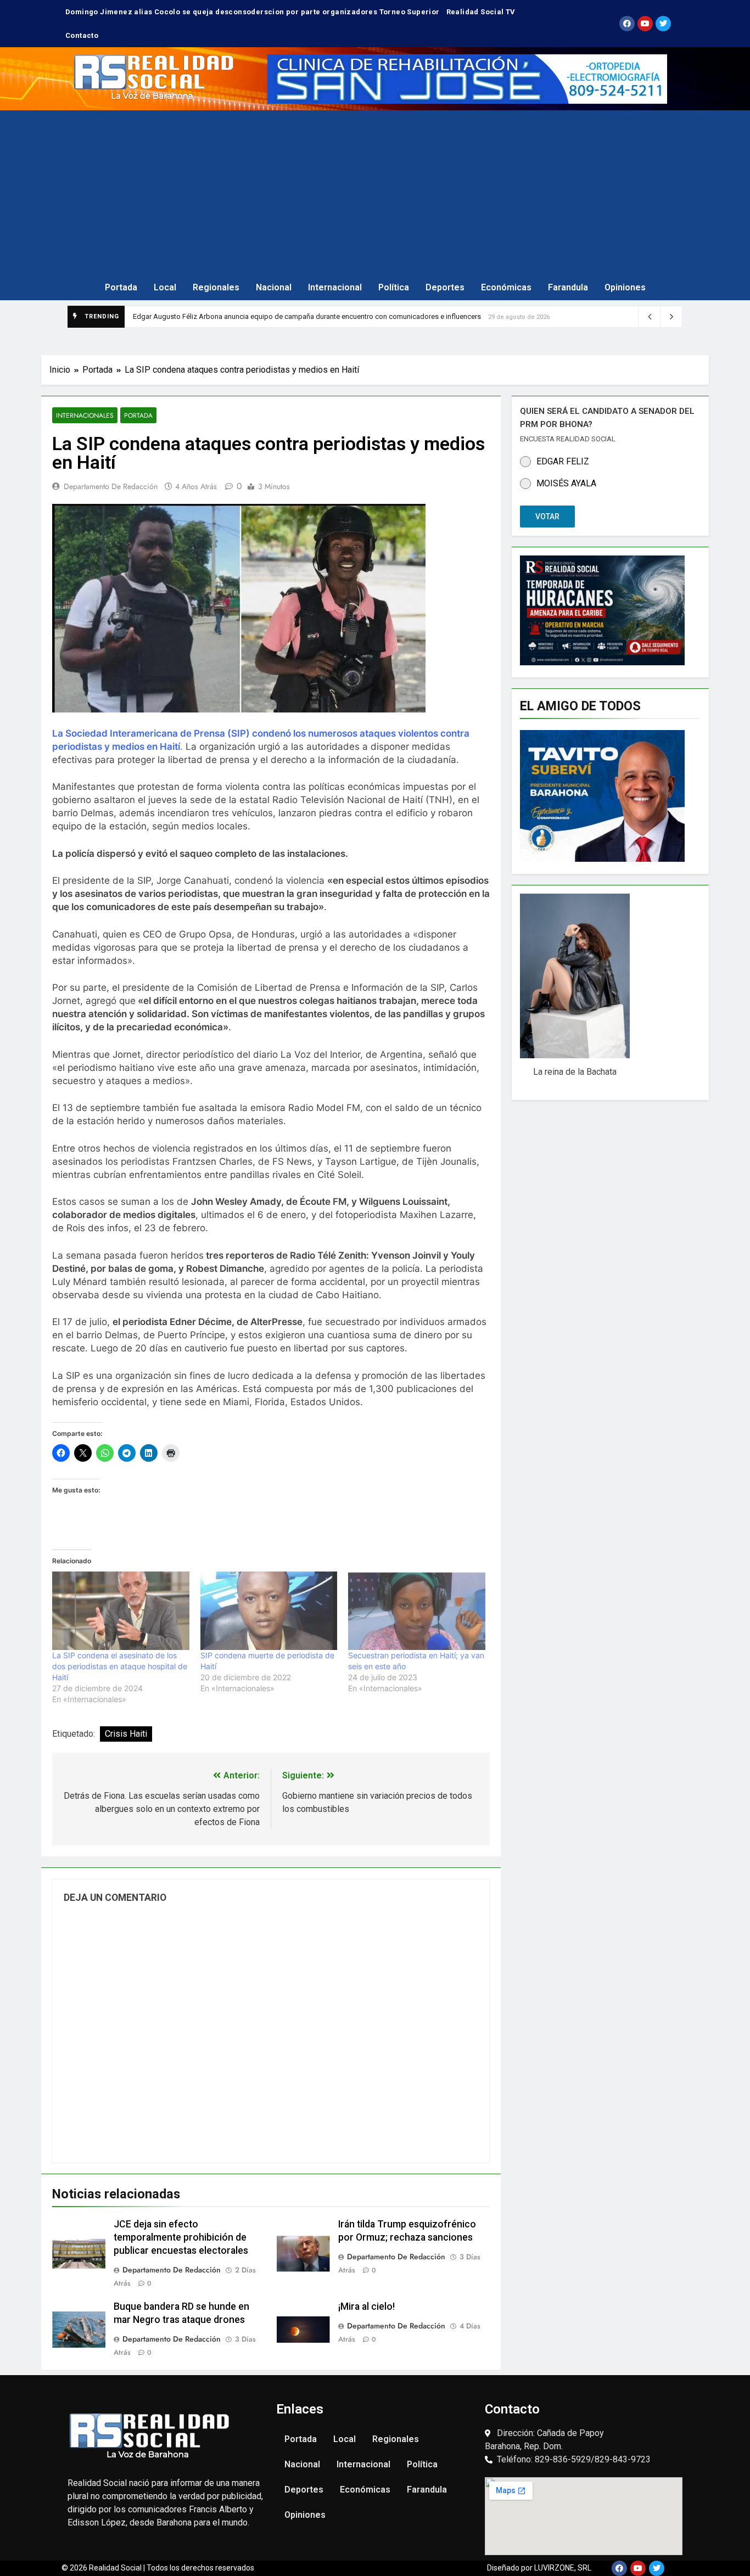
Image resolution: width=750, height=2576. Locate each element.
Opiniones (625, 287)
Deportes (445, 287)
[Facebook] (627, 24)
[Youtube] (645, 24)
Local (165, 287)
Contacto (82, 35)
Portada (121, 287)
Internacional (335, 287)
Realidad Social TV (481, 12)
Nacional (274, 287)
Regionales (216, 287)
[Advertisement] (375, 193)
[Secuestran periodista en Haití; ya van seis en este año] (417, 1611)
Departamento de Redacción (111, 486)
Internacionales (85, 415)
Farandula (568, 287)
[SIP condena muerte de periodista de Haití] (269, 1611)
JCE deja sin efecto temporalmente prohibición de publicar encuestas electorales (181, 2237)
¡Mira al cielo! (366, 2306)
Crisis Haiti (126, 1734)
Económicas (506, 287)
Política (394, 287)
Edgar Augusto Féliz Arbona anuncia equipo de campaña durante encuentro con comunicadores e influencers (307, 316)
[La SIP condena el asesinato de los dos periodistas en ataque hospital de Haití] (121, 1611)
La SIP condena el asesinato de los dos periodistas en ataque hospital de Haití (120, 1666)
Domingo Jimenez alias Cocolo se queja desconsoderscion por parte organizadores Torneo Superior (253, 12)
